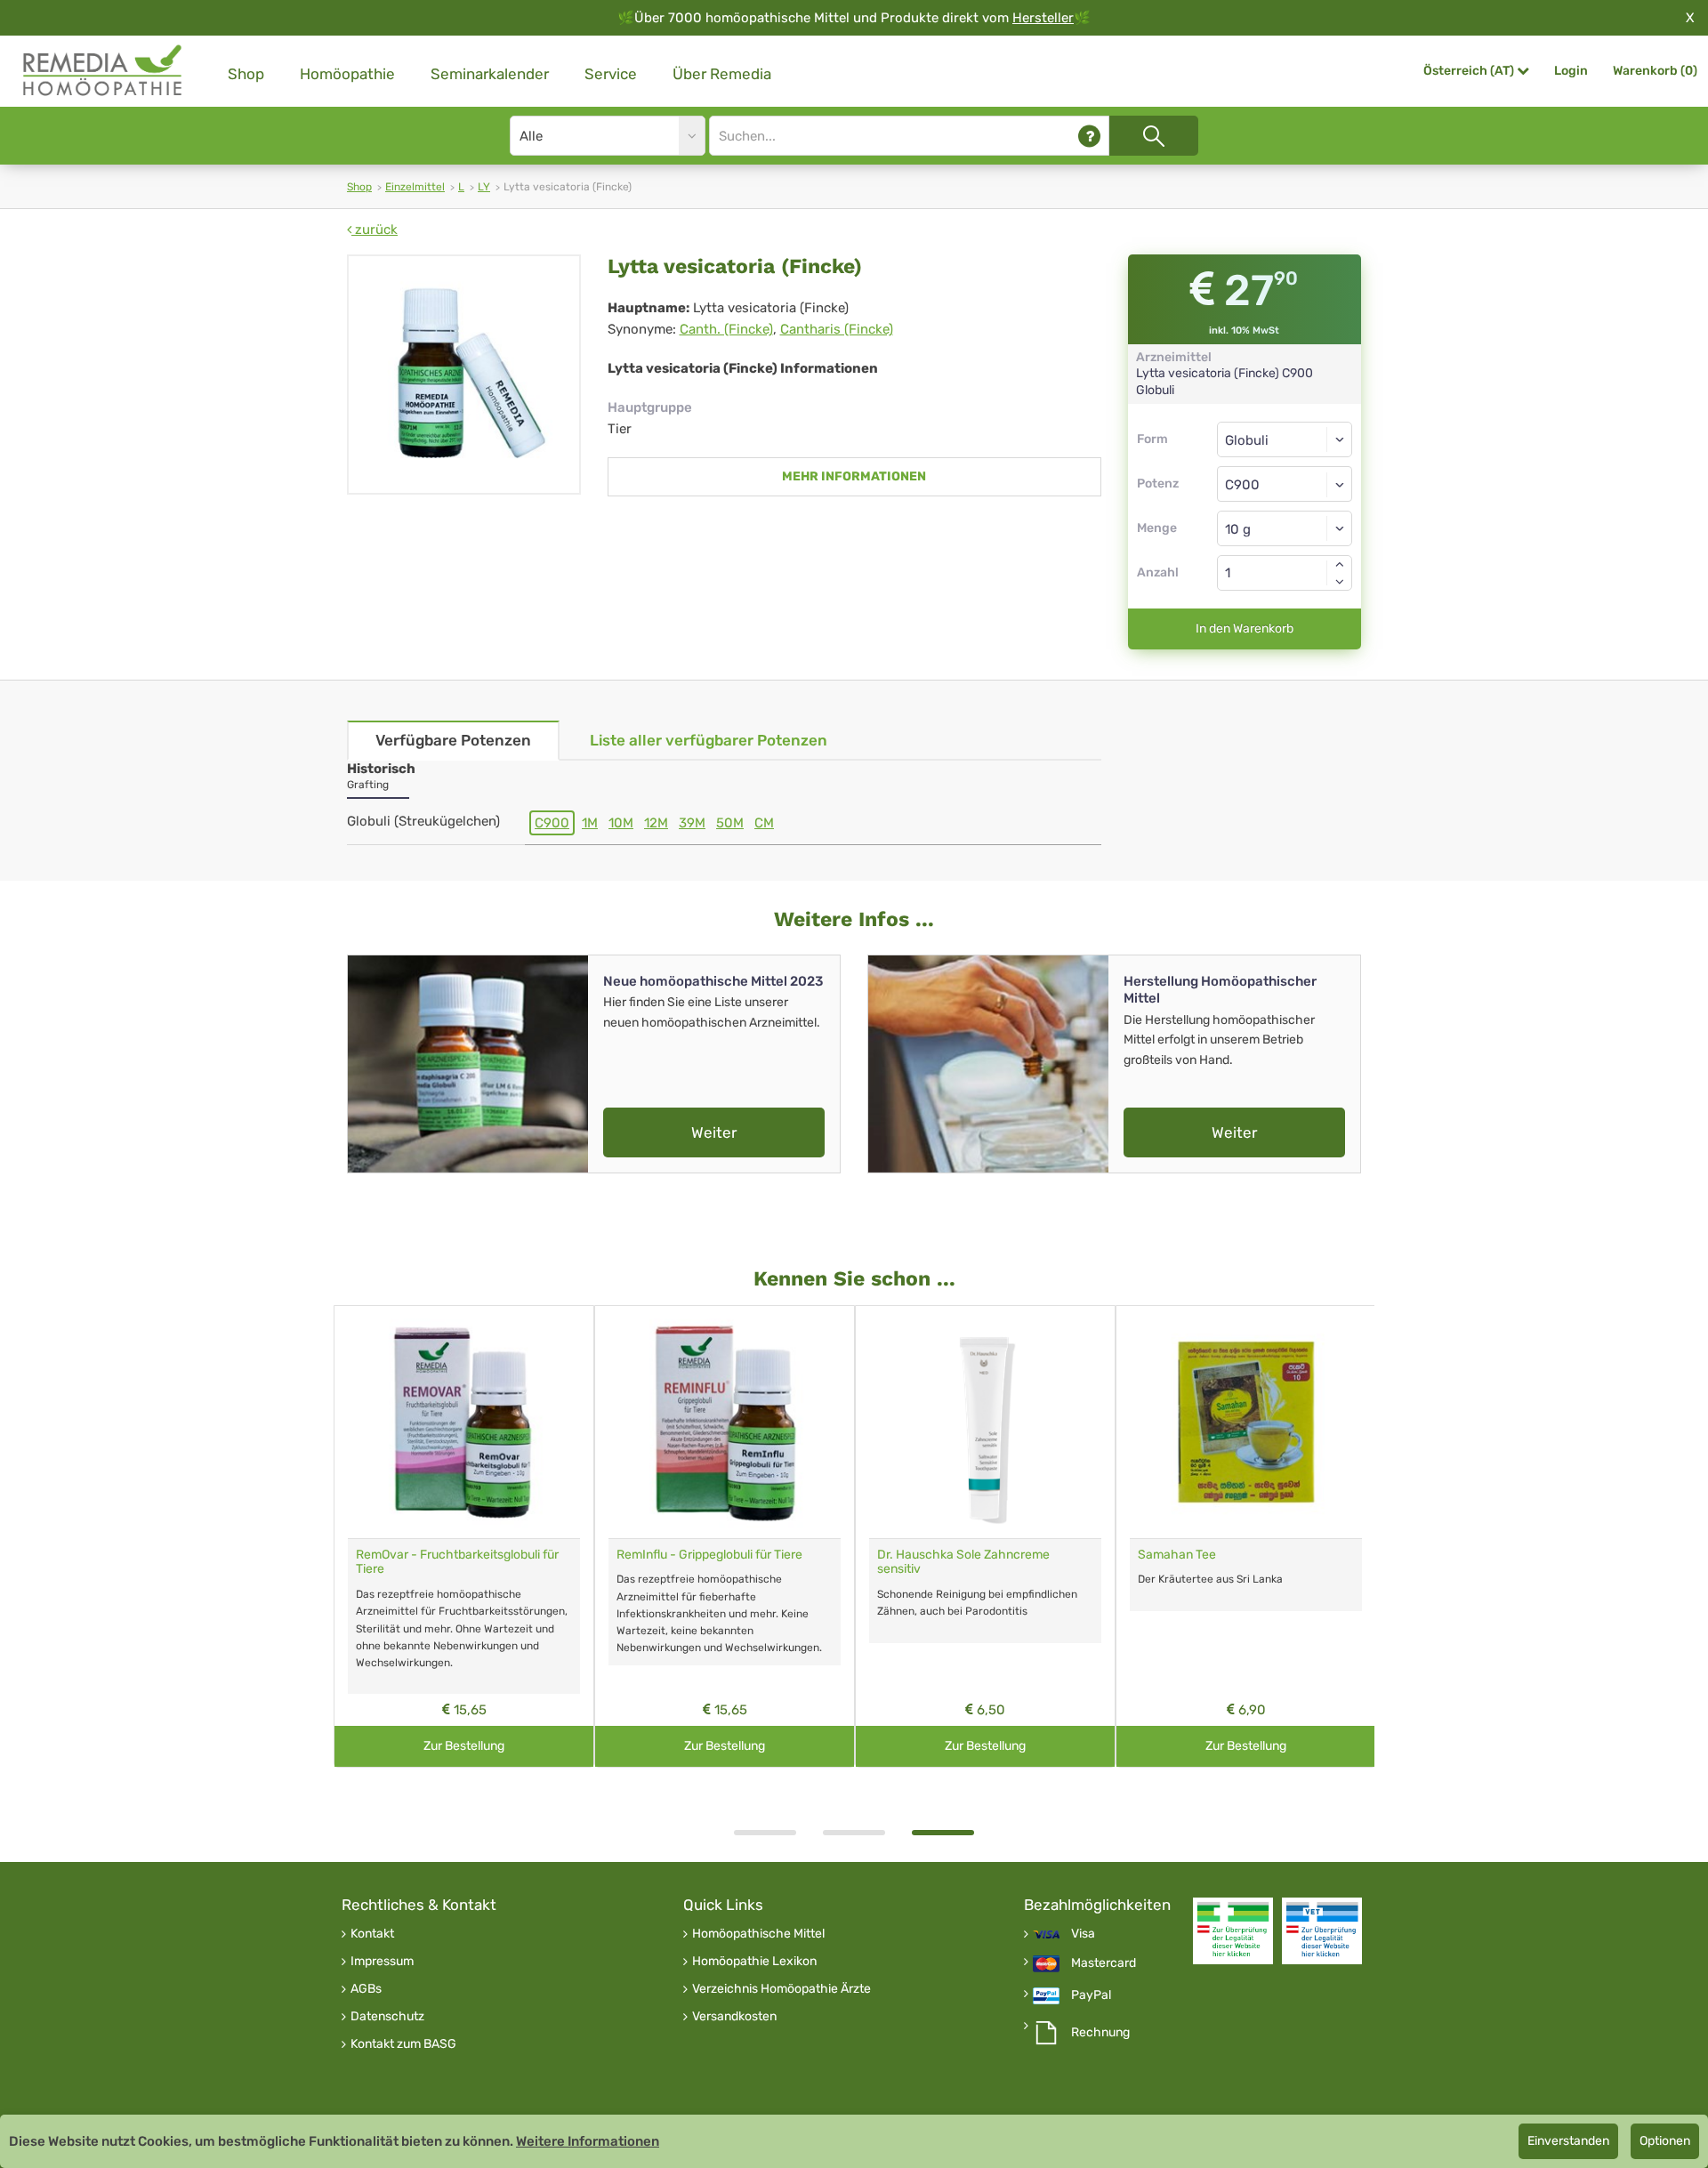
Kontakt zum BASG (403, 2044)
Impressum (382, 1962)
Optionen (1665, 2141)
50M (730, 823)
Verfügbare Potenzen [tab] (453, 740)
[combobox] (1285, 484)
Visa (1083, 1934)
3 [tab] (943, 1833)
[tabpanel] (985, 1537)
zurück (375, 230)
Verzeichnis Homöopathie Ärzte (781, 1989)
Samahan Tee (1177, 1555)
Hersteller (1043, 18)
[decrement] (1340, 582)
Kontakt (372, 1934)
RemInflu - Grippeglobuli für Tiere (709, 1555)
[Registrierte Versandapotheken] (1233, 1931)
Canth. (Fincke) (726, 329)
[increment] (1340, 564)
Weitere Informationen (588, 2141)
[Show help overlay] (1089, 136)
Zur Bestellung (464, 1746)
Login (1571, 71)
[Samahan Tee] (1246, 1422)
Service (611, 74)
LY (484, 187)
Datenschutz (387, 2017)
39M (692, 823)
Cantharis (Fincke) (837, 329)
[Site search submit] (1154, 136)
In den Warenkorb (1245, 629)
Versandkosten (734, 2017)
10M (621, 823)
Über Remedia (722, 74)
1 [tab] (765, 1833)
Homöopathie (347, 74)
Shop (246, 74)
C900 (552, 823)
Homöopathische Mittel (758, 1934)
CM (764, 823)
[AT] (103, 71)
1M (590, 823)
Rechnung (1100, 2033)
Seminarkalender (490, 74)
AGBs (366, 1989)
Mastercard (1104, 1963)
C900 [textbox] (1242, 485)
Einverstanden (1568, 2141)
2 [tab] (854, 1833)
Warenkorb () (1655, 71)
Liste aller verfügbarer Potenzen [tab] (709, 740)
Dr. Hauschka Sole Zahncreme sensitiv (963, 1562)
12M (656, 823)
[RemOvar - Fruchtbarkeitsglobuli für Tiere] (464, 1422)
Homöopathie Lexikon (754, 1962)
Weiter (714, 1132)
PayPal (1091, 1995)
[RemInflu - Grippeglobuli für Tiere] (725, 1422)
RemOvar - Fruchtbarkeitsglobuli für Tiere (457, 1562)
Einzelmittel (415, 187)
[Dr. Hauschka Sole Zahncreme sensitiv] (985, 1422)
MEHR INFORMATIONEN (854, 476)
